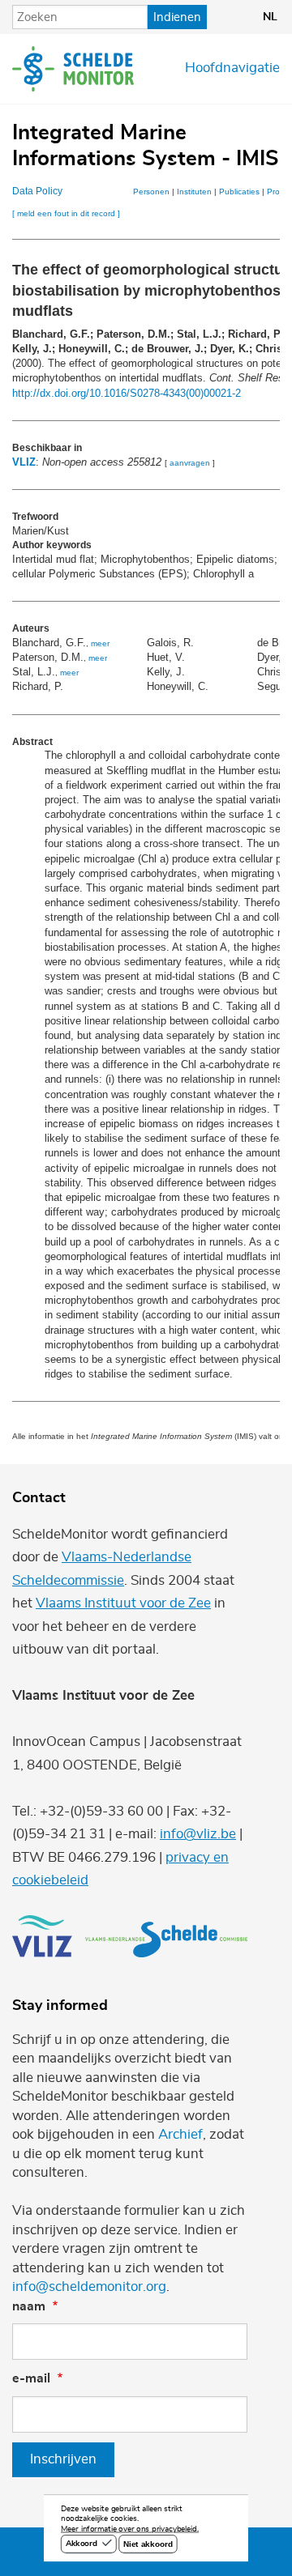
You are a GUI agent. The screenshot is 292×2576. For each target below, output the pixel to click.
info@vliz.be (198, 1834)
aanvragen (190, 463)
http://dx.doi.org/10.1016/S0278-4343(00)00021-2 (127, 393)
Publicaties (239, 192)
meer (100, 643)
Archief (180, 2135)
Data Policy (37, 191)
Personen (151, 192)
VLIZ (24, 462)
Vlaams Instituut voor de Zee (123, 1603)
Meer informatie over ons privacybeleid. (130, 2530)
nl (270, 17)
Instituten (194, 192)
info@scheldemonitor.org (89, 2287)
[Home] (73, 69)
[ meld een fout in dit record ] (66, 213)
